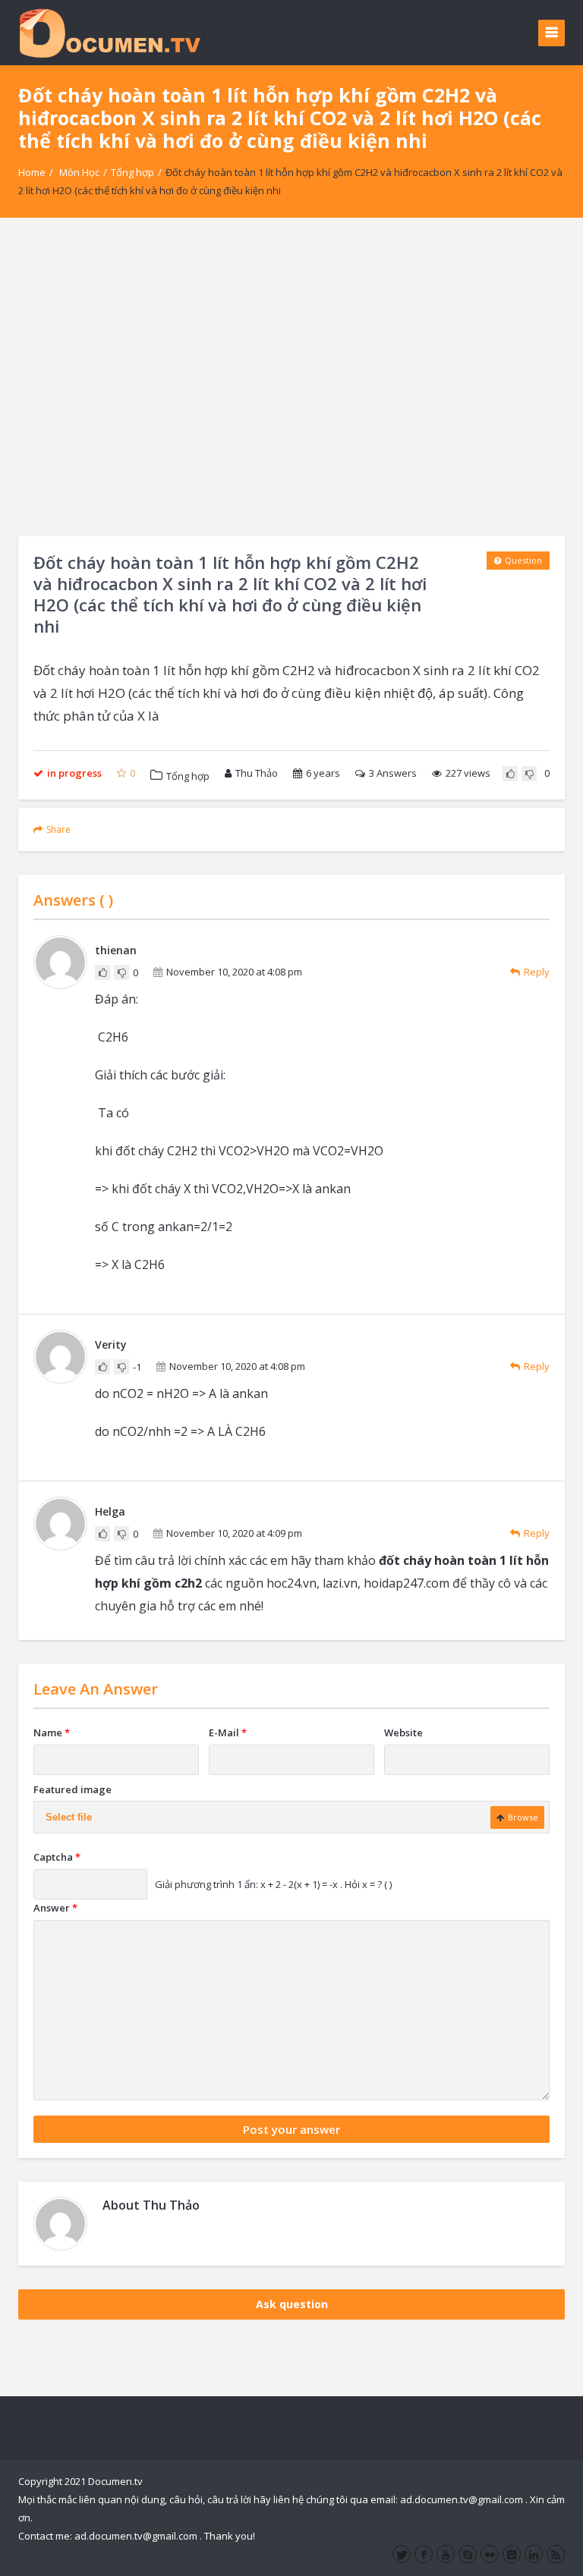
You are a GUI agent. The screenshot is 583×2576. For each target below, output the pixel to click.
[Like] (510, 774)
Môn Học (79, 172)
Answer (55, 1908)
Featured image (72, 1789)
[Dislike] (529, 774)
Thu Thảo (257, 773)
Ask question (292, 2304)
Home (32, 172)
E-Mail (228, 1733)
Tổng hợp (132, 172)
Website (403, 1733)
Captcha (57, 1857)
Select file (69, 1817)
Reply (537, 972)
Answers (393, 773)
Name (52, 1733)
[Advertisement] (291, 377)
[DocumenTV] (109, 32)
